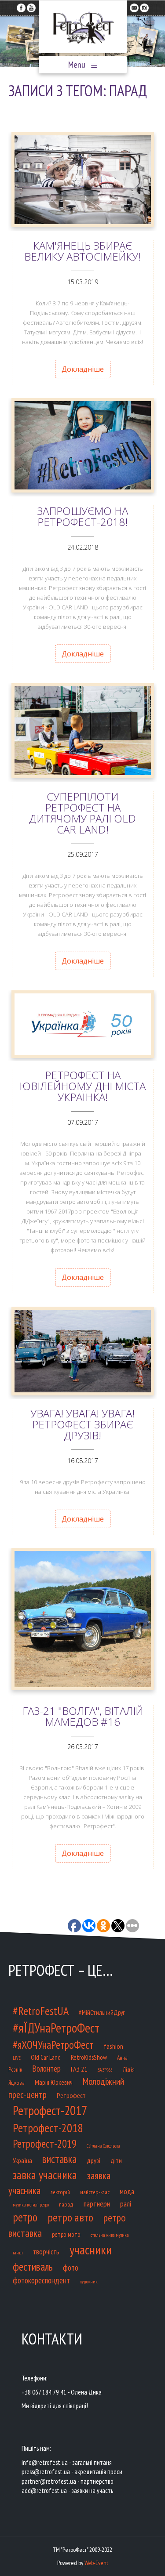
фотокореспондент (41, 2280)
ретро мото (66, 2234)
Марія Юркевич (54, 2082)
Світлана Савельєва (103, 2146)
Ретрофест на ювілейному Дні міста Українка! (82, 1086)
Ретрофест (71, 2095)
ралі (126, 2204)
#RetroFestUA (41, 2011)
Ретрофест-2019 (45, 2144)
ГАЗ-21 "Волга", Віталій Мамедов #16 (83, 1716)
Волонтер (46, 2068)
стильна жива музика (110, 2235)
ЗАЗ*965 (105, 2070)
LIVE (17, 2058)
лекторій (60, 2192)
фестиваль (33, 2267)
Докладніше (83, 369)
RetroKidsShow (89, 2057)
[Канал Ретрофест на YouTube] (31, 6)
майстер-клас (95, 2192)
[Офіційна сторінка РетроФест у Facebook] (21, 6)
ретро (25, 2217)
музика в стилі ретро (31, 2205)
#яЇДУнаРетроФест (56, 2028)
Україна (22, 2160)
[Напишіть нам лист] (134, 6)
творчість (46, 2252)
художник (89, 2282)
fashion (114, 2046)
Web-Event (96, 2563)
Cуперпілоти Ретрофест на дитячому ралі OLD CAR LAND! (82, 813)
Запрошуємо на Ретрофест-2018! (82, 516)
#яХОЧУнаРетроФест (53, 2045)
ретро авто (70, 2217)
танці (18, 2252)
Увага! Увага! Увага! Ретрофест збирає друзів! (82, 1424)
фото (71, 2267)
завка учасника (45, 2175)
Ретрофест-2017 (50, 2110)
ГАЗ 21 (79, 2069)
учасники (91, 2250)
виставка (59, 2159)
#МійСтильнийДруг (102, 2013)
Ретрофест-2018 (48, 2128)
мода (127, 2192)
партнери (97, 2204)
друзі (93, 2160)
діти (116, 2160)
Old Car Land (46, 2057)
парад (66, 2205)
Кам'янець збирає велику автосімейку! (82, 251)
